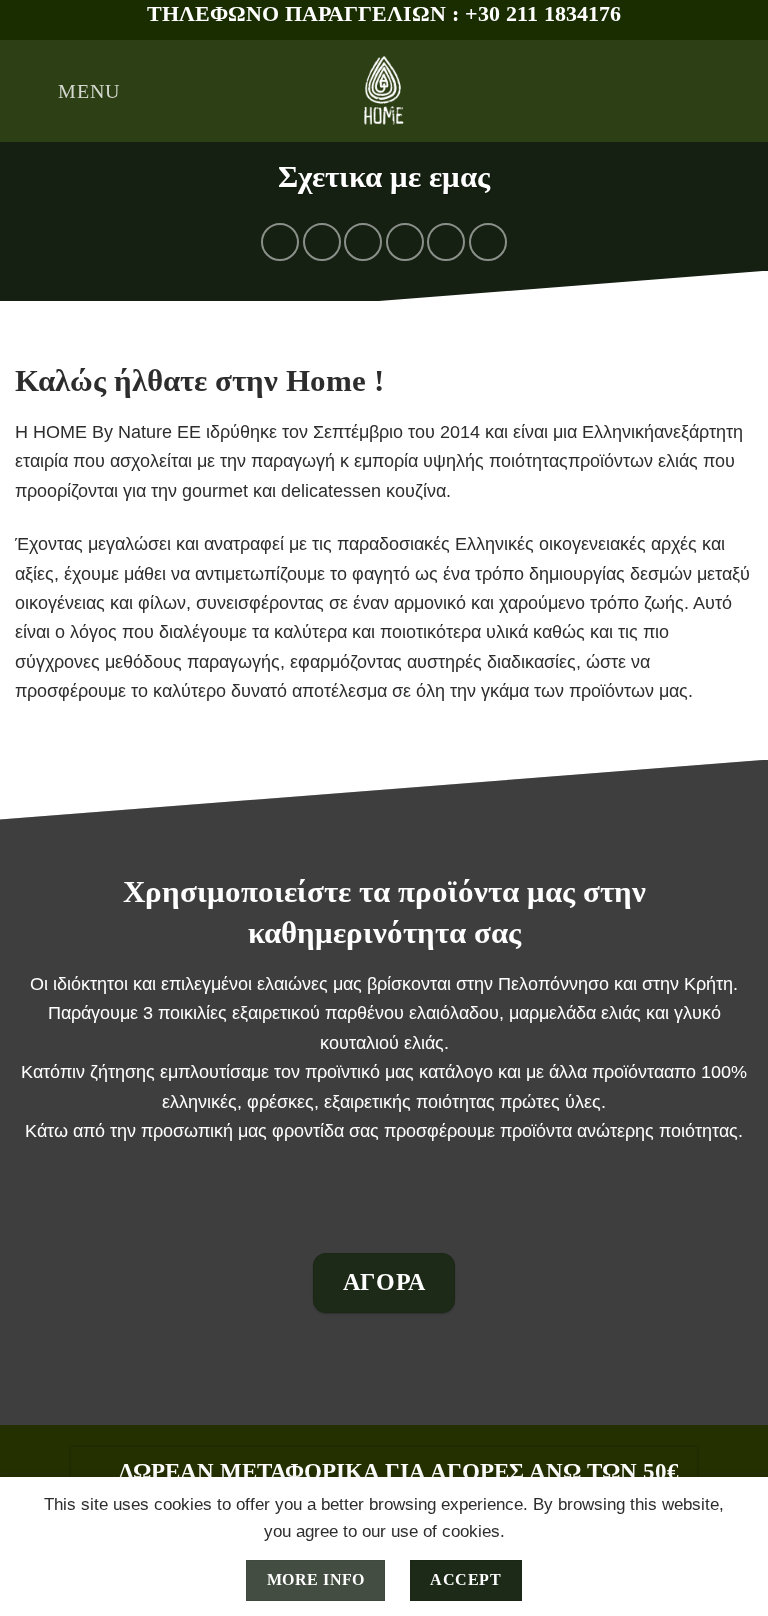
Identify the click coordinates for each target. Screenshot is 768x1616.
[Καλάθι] (743, 91)
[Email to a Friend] (405, 242)
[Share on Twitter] (363, 242)
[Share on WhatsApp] (280, 242)
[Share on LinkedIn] (488, 242)
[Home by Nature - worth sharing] (384, 91)
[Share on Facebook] (322, 242)
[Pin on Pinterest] (446, 242)
